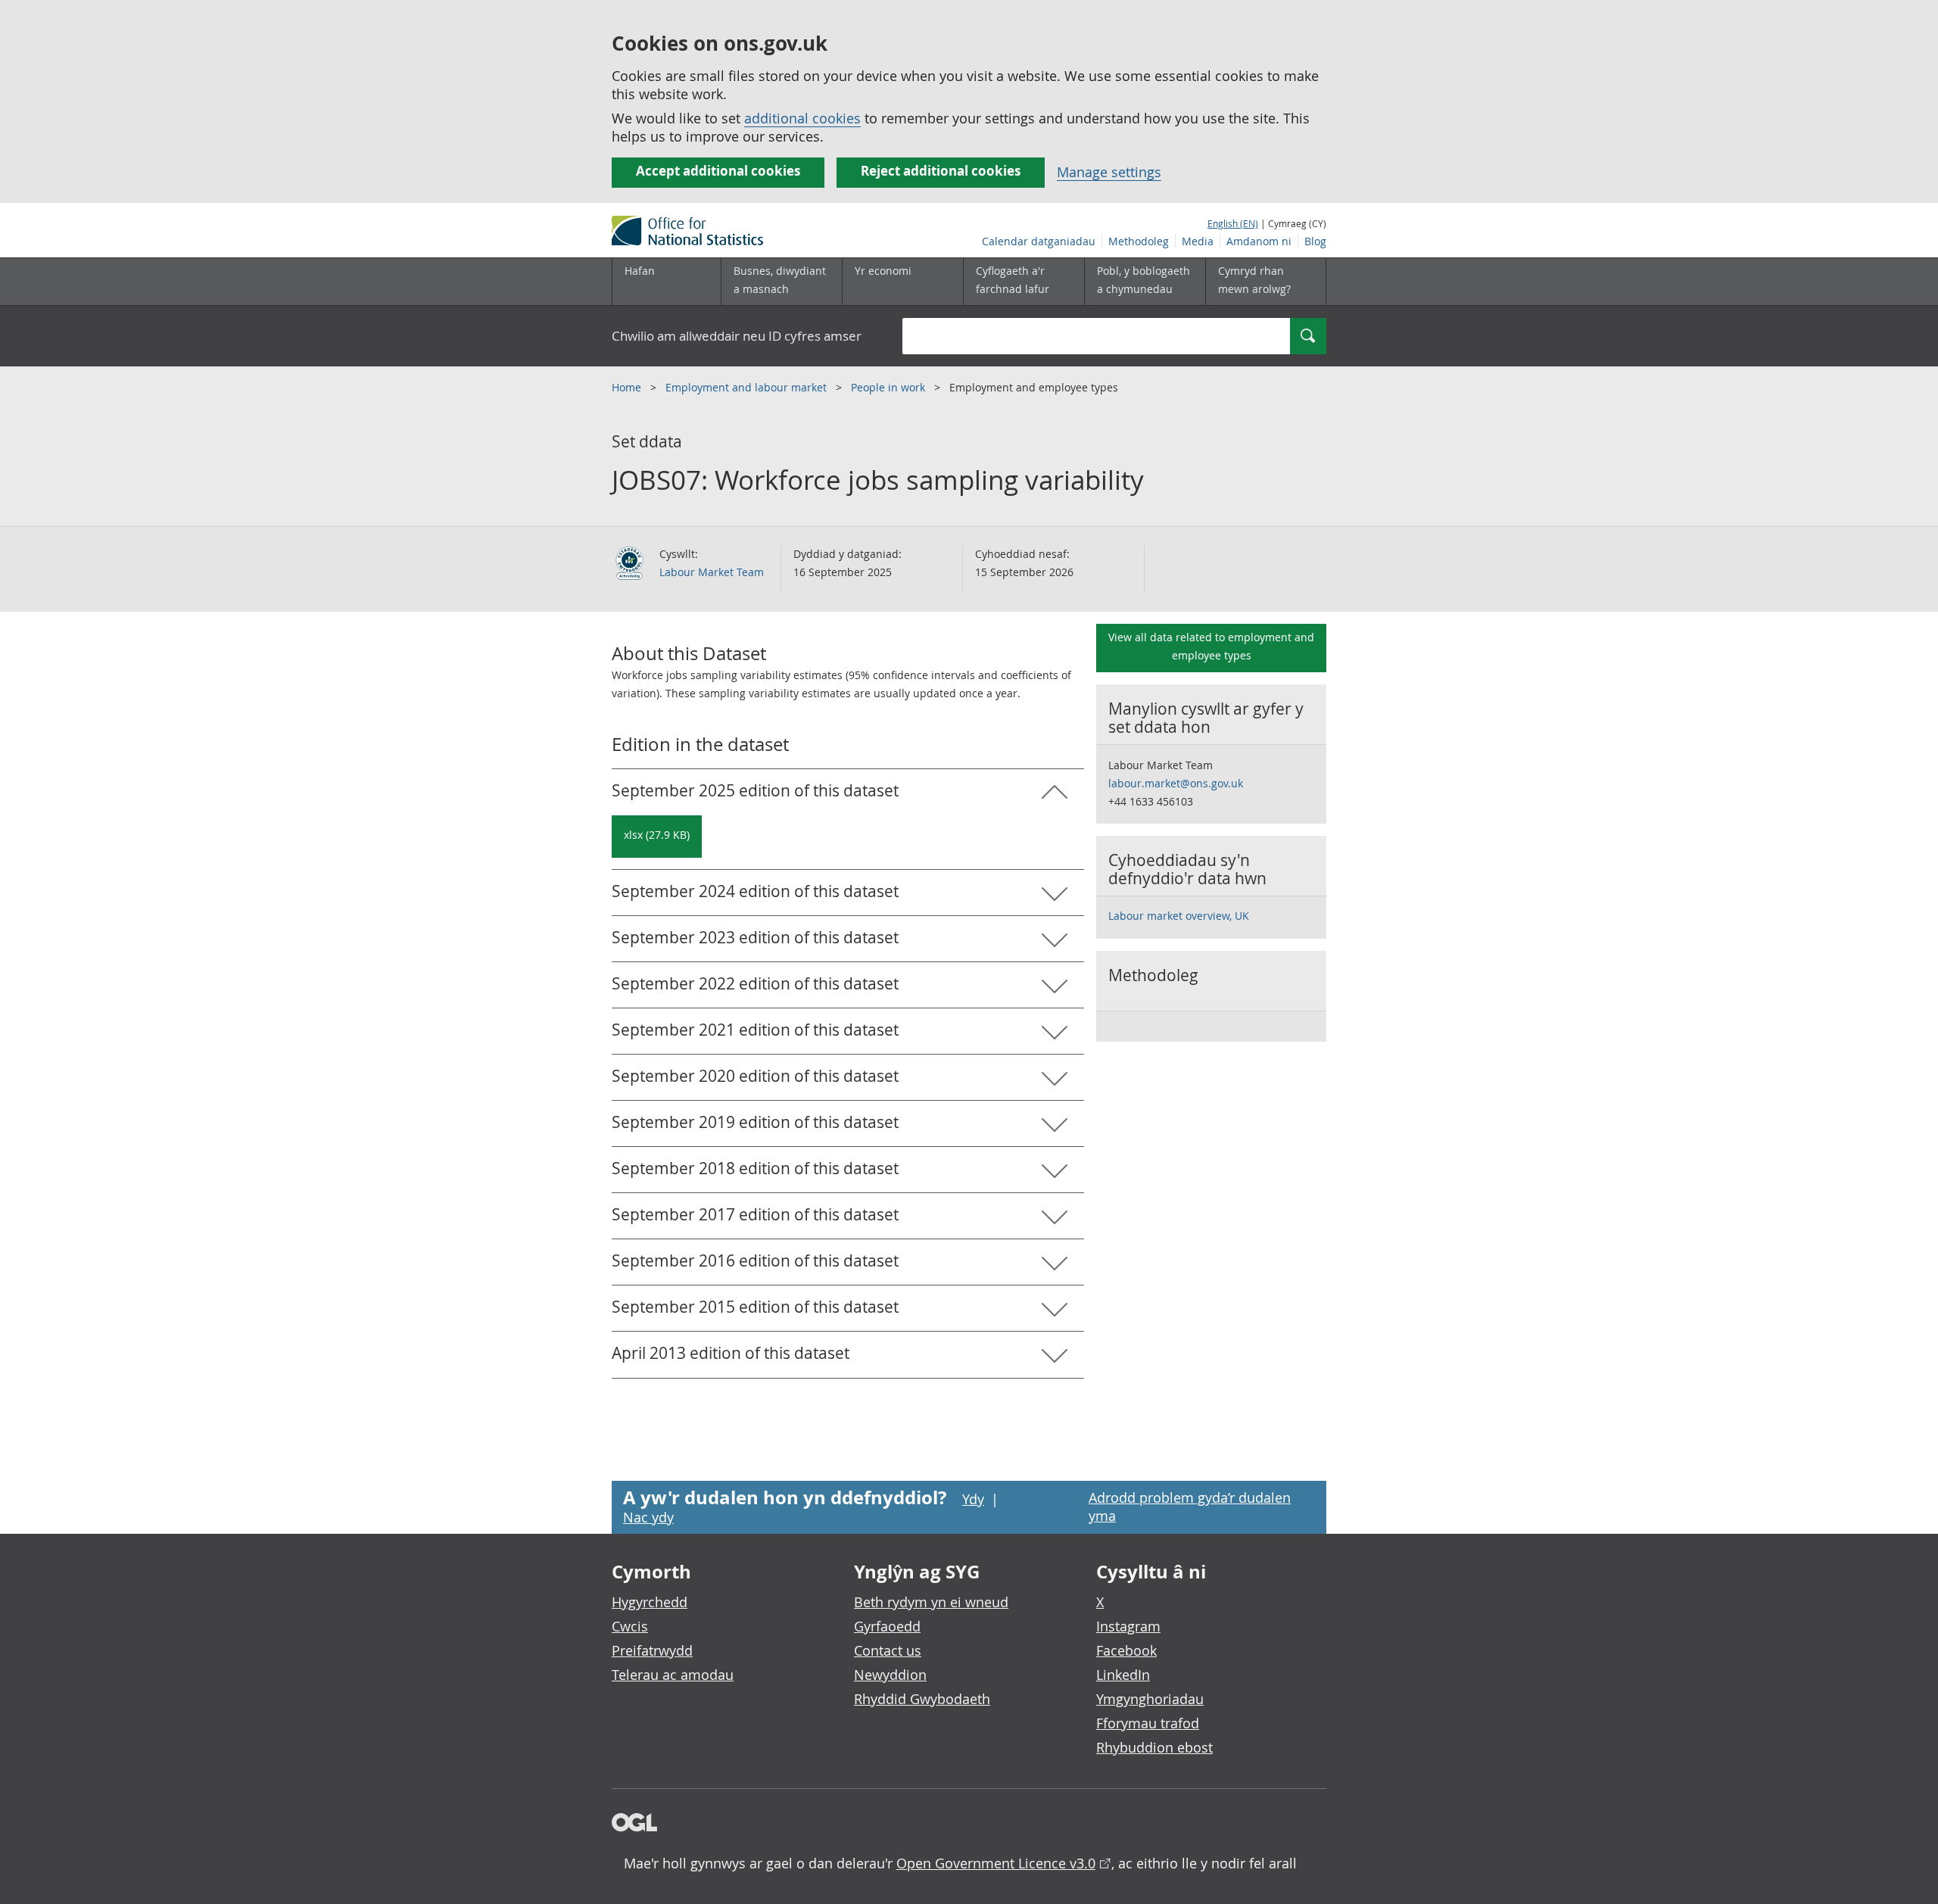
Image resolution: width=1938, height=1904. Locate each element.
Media (1198, 241)
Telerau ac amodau (673, 1675)
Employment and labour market (748, 387)
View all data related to (1211, 646)
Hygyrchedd (650, 1602)
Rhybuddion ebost (1154, 1747)
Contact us (888, 1650)
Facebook (1126, 1650)
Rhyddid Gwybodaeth (922, 1699)
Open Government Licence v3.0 (996, 1863)
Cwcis (630, 1626)
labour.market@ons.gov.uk (1176, 783)
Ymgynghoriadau (1150, 1699)
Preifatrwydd (652, 1650)
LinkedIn (1123, 1675)
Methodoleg (1139, 241)
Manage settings (1109, 172)
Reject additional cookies (941, 171)
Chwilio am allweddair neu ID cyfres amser (737, 336)
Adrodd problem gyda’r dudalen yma (1190, 1507)
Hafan (640, 271)
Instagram (1128, 1626)
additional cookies (802, 118)
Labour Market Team (712, 572)
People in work (890, 387)
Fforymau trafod (1148, 1723)
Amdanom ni (1259, 241)
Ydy (973, 1499)
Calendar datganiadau (1039, 241)
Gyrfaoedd (887, 1626)
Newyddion (890, 1675)
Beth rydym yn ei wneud (931, 1602)
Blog (1315, 241)
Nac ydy (648, 1517)
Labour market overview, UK (1179, 916)
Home (628, 387)
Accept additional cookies (718, 171)
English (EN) (1233, 223)
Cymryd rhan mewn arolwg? (1254, 280)
